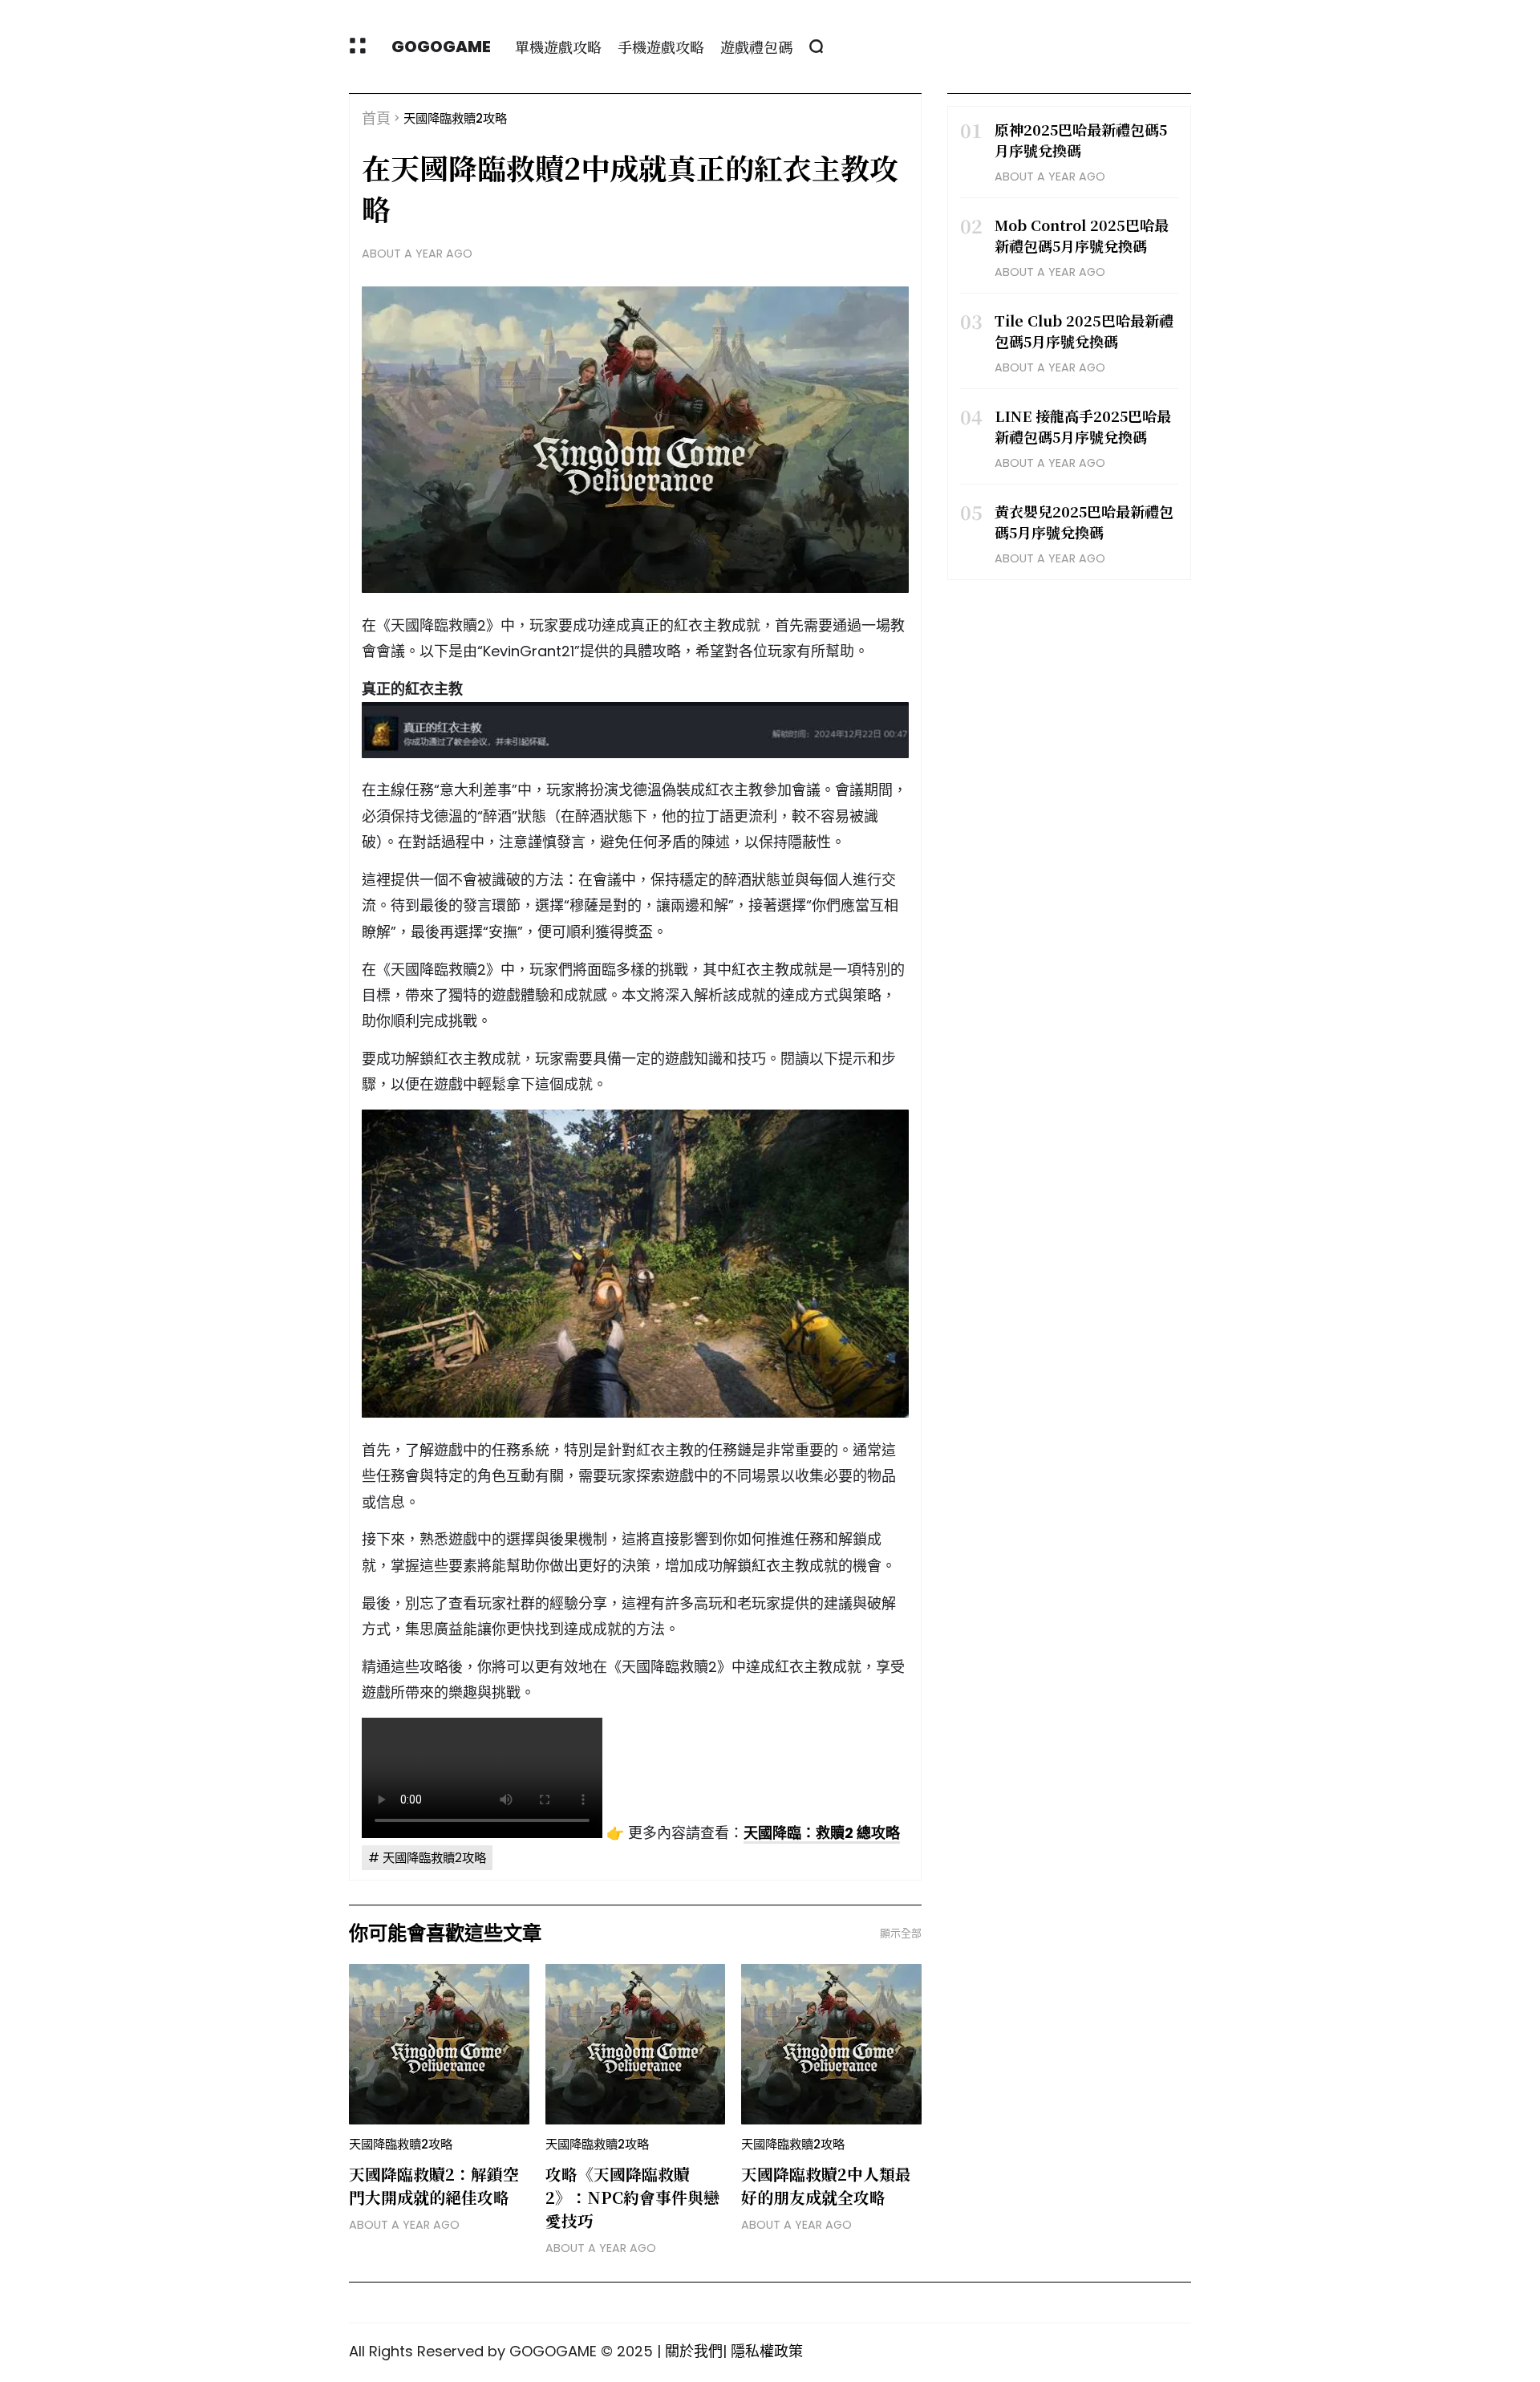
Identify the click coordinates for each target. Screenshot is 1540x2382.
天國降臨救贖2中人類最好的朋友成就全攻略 (826, 2185)
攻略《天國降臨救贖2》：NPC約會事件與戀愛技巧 (632, 2197)
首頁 (376, 118)
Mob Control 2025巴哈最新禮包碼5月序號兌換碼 (1082, 235)
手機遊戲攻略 (661, 47)
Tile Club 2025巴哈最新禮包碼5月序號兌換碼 (1084, 331)
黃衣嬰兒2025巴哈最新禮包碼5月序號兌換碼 (1084, 521)
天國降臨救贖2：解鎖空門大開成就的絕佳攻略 (434, 2185)
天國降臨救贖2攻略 (455, 118)
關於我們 (694, 2351)
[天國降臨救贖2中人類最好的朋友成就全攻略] (831, 2044)
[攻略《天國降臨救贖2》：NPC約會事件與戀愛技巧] (636, 2044)
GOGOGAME (441, 47)
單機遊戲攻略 (558, 47)
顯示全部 (901, 1933)
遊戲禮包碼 (756, 47)
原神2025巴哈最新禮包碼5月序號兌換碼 (1081, 140)
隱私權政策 (767, 2351)
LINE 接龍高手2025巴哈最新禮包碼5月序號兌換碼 (1083, 426)
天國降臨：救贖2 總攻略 (822, 1833)
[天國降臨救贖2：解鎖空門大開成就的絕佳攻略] (439, 2044)
